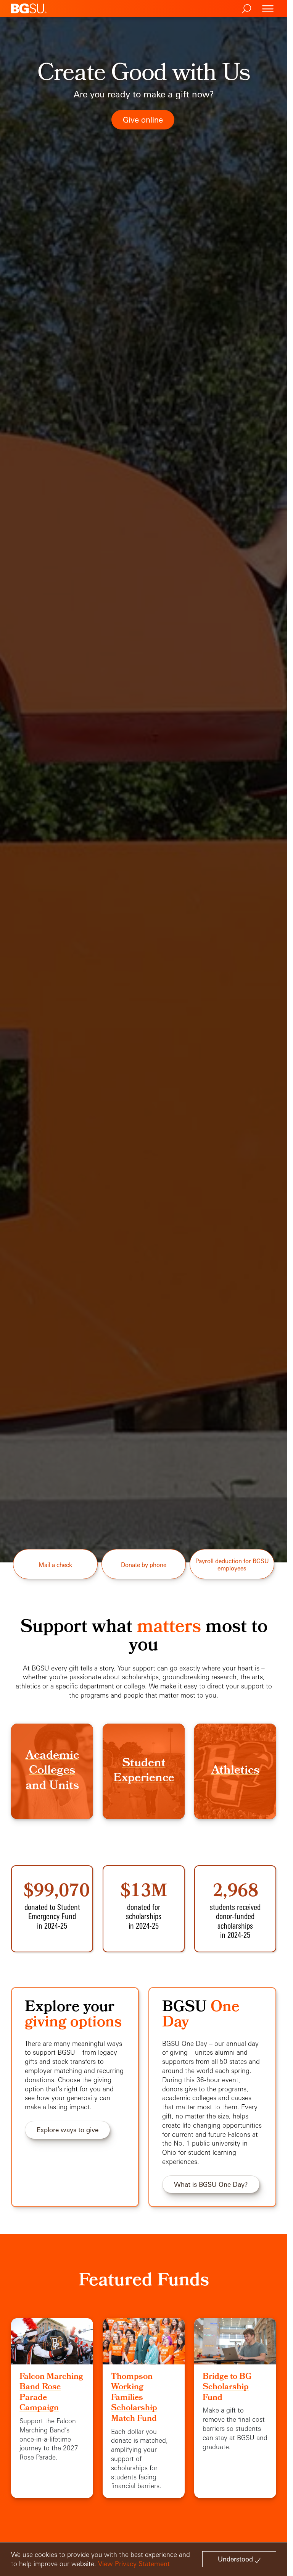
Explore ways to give (68, 2130)
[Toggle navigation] (268, 9)
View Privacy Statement (134, 2564)
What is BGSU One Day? (211, 2184)
